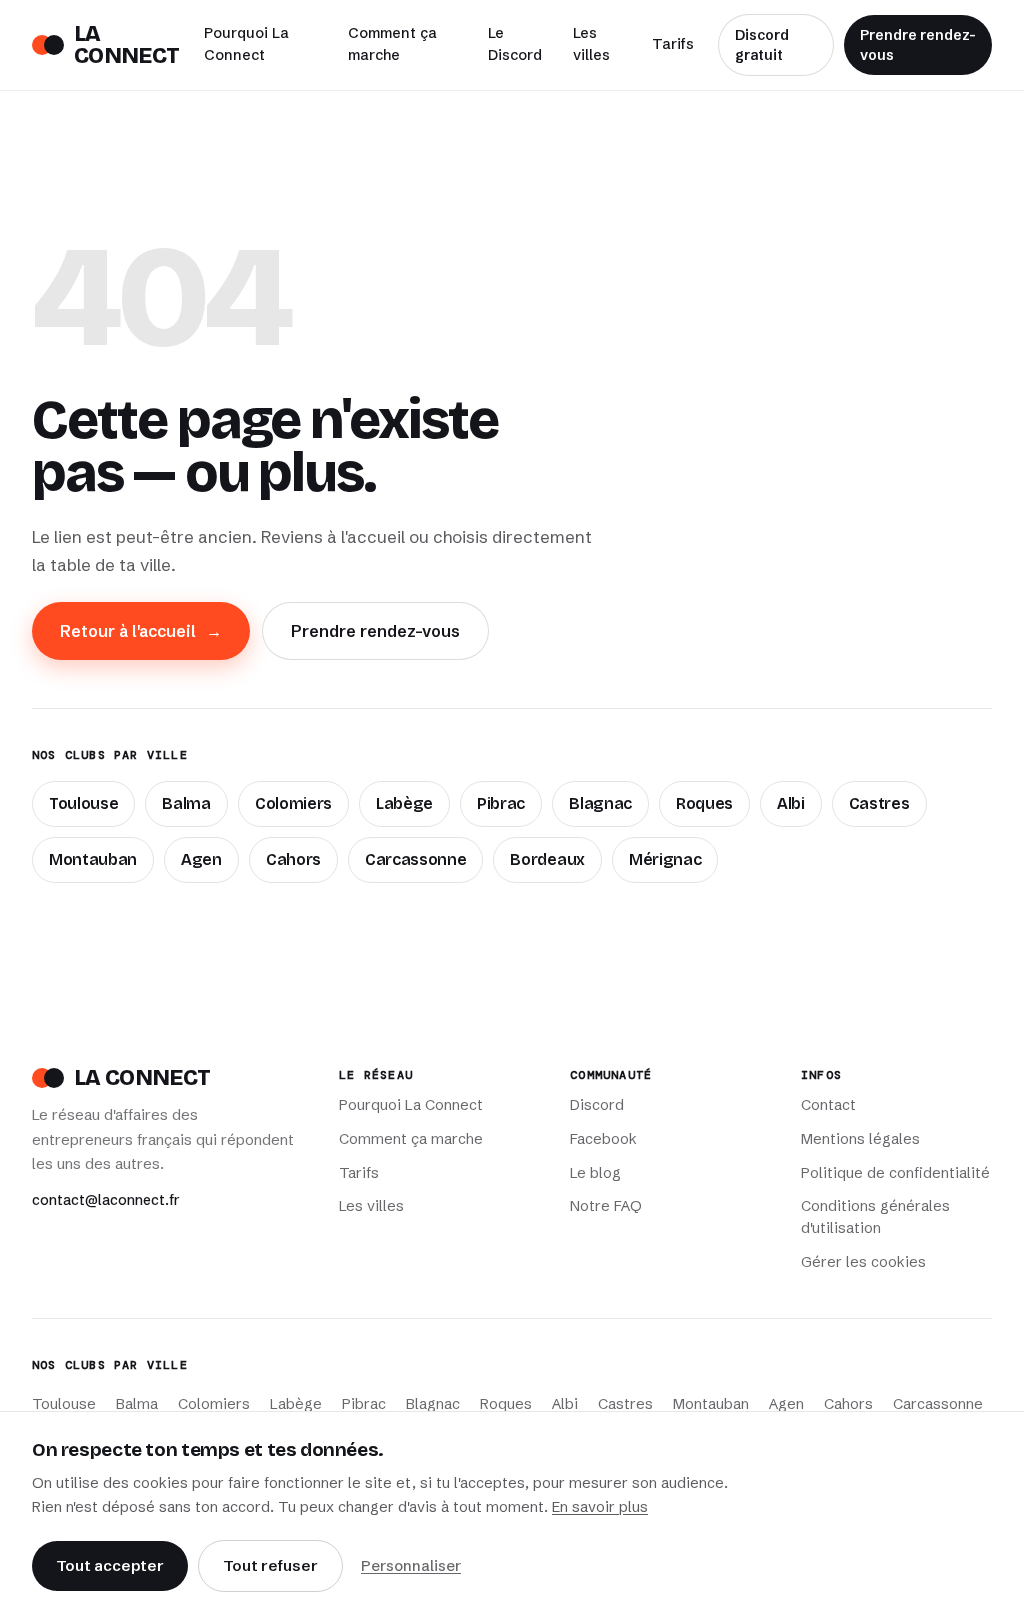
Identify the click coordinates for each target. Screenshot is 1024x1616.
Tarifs (673, 44)
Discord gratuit (762, 45)
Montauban (93, 859)
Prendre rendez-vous (918, 45)
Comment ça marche (392, 44)
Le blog (595, 1173)
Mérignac (665, 859)
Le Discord (515, 44)
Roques (704, 803)
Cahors (293, 859)
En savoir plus (600, 1507)
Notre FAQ (606, 1206)
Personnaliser (411, 1565)
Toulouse (83, 803)
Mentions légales (860, 1139)
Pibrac (501, 803)
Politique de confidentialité (895, 1173)
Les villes (591, 44)
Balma (186, 803)
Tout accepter (110, 1565)
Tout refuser (270, 1565)
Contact (828, 1105)
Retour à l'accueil (141, 631)
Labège (404, 803)
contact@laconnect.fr (106, 1200)
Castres (879, 803)
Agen (201, 859)
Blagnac (600, 803)
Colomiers (293, 803)
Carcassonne (415, 859)
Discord (597, 1105)
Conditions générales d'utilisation (875, 1217)
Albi (791, 803)
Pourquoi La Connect (246, 44)
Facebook (603, 1139)
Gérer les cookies (863, 1262)
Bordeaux (547, 859)
